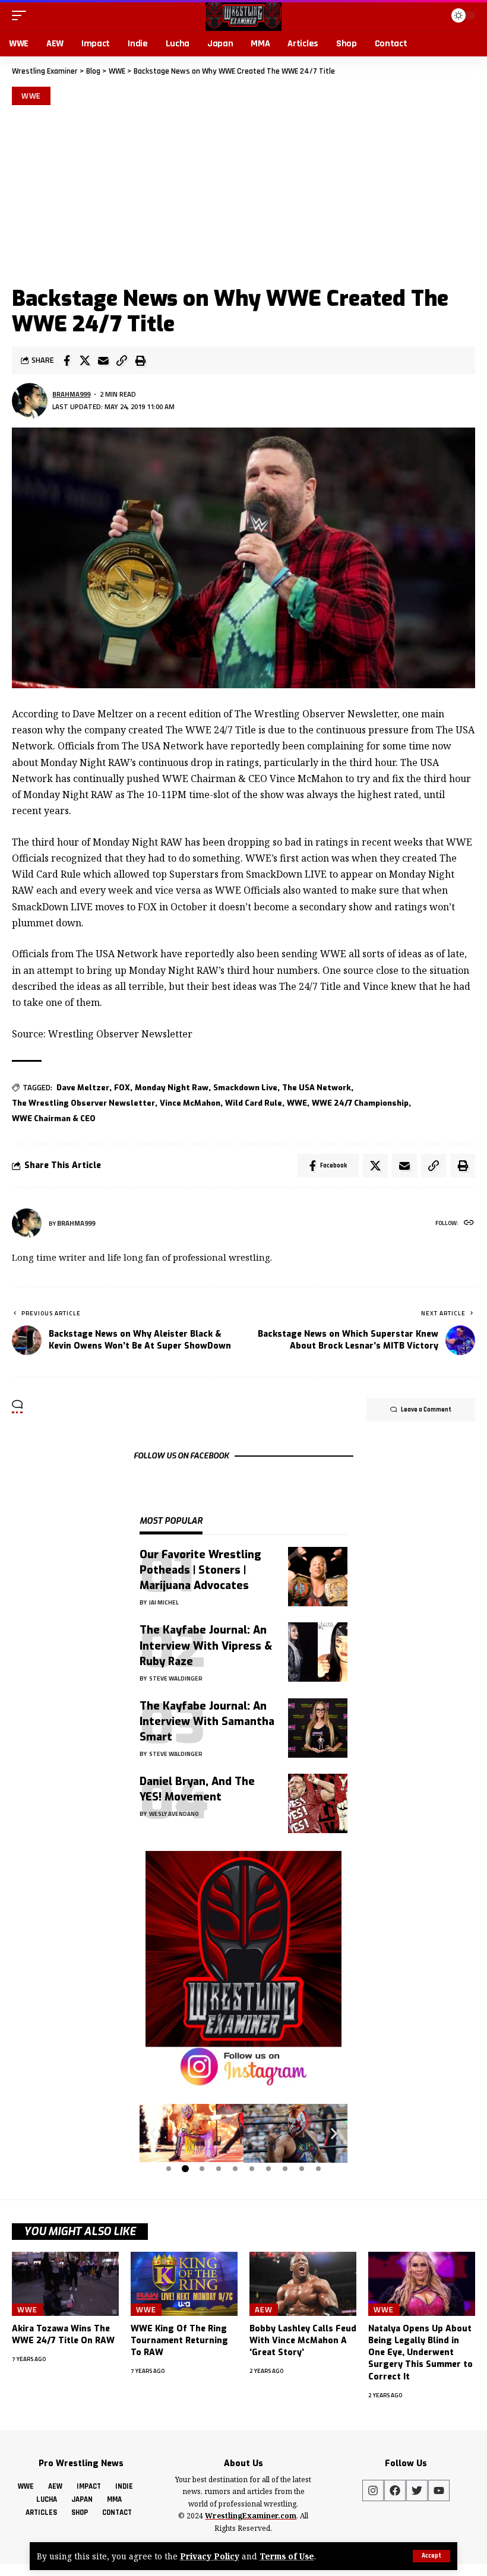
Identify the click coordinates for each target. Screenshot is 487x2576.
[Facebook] (395, 2490)
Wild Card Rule (254, 1103)
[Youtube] (439, 2490)
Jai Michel (164, 1602)
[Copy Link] (122, 360)
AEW (264, 2309)
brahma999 (71, 394)
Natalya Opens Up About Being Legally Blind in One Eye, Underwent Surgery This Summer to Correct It (420, 2353)
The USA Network (317, 1088)
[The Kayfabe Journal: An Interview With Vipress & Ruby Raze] (318, 1652)
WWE (31, 96)
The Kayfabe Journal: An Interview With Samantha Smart (207, 1721)
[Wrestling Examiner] (243, 15)
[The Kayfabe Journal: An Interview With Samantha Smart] (318, 1728)
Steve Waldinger (176, 1678)
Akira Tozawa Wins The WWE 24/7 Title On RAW (63, 2335)
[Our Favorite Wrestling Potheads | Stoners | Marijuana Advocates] (318, 1577)
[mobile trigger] (22, 15)
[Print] (140, 360)
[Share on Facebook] (67, 360)
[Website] (469, 1224)
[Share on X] (85, 360)
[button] (153, 2134)
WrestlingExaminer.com (251, 2516)
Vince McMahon (190, 1103)
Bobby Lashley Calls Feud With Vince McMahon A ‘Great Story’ (303, 2341)
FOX (122, 1088)
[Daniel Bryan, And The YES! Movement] (318, 1803)
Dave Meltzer (83, 1088)
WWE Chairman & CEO (54, 1118)
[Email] (103, 360)
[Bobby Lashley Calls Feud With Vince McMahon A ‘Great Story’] (303, 2284)
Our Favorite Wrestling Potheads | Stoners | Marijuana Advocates (200, 1570)
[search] (434, 15)
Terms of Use (287, 2556)
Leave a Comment (426, 1410)
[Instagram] (373, 2490)
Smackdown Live (245, 1088)
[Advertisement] (243, 194)
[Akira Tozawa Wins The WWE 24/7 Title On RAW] (65, 2284)
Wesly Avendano (174, 1814)
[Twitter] (417, 2490)
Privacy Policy (210, 2556)
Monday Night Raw (172, 1088)
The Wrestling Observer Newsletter (83, 1103)
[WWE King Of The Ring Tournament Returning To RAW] (184, 2284)
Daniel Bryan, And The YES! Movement (197, 1789)
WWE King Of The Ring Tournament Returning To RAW (179, 2341)
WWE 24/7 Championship (360, 1103)
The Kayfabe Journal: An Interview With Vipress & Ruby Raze (206, 1645)
